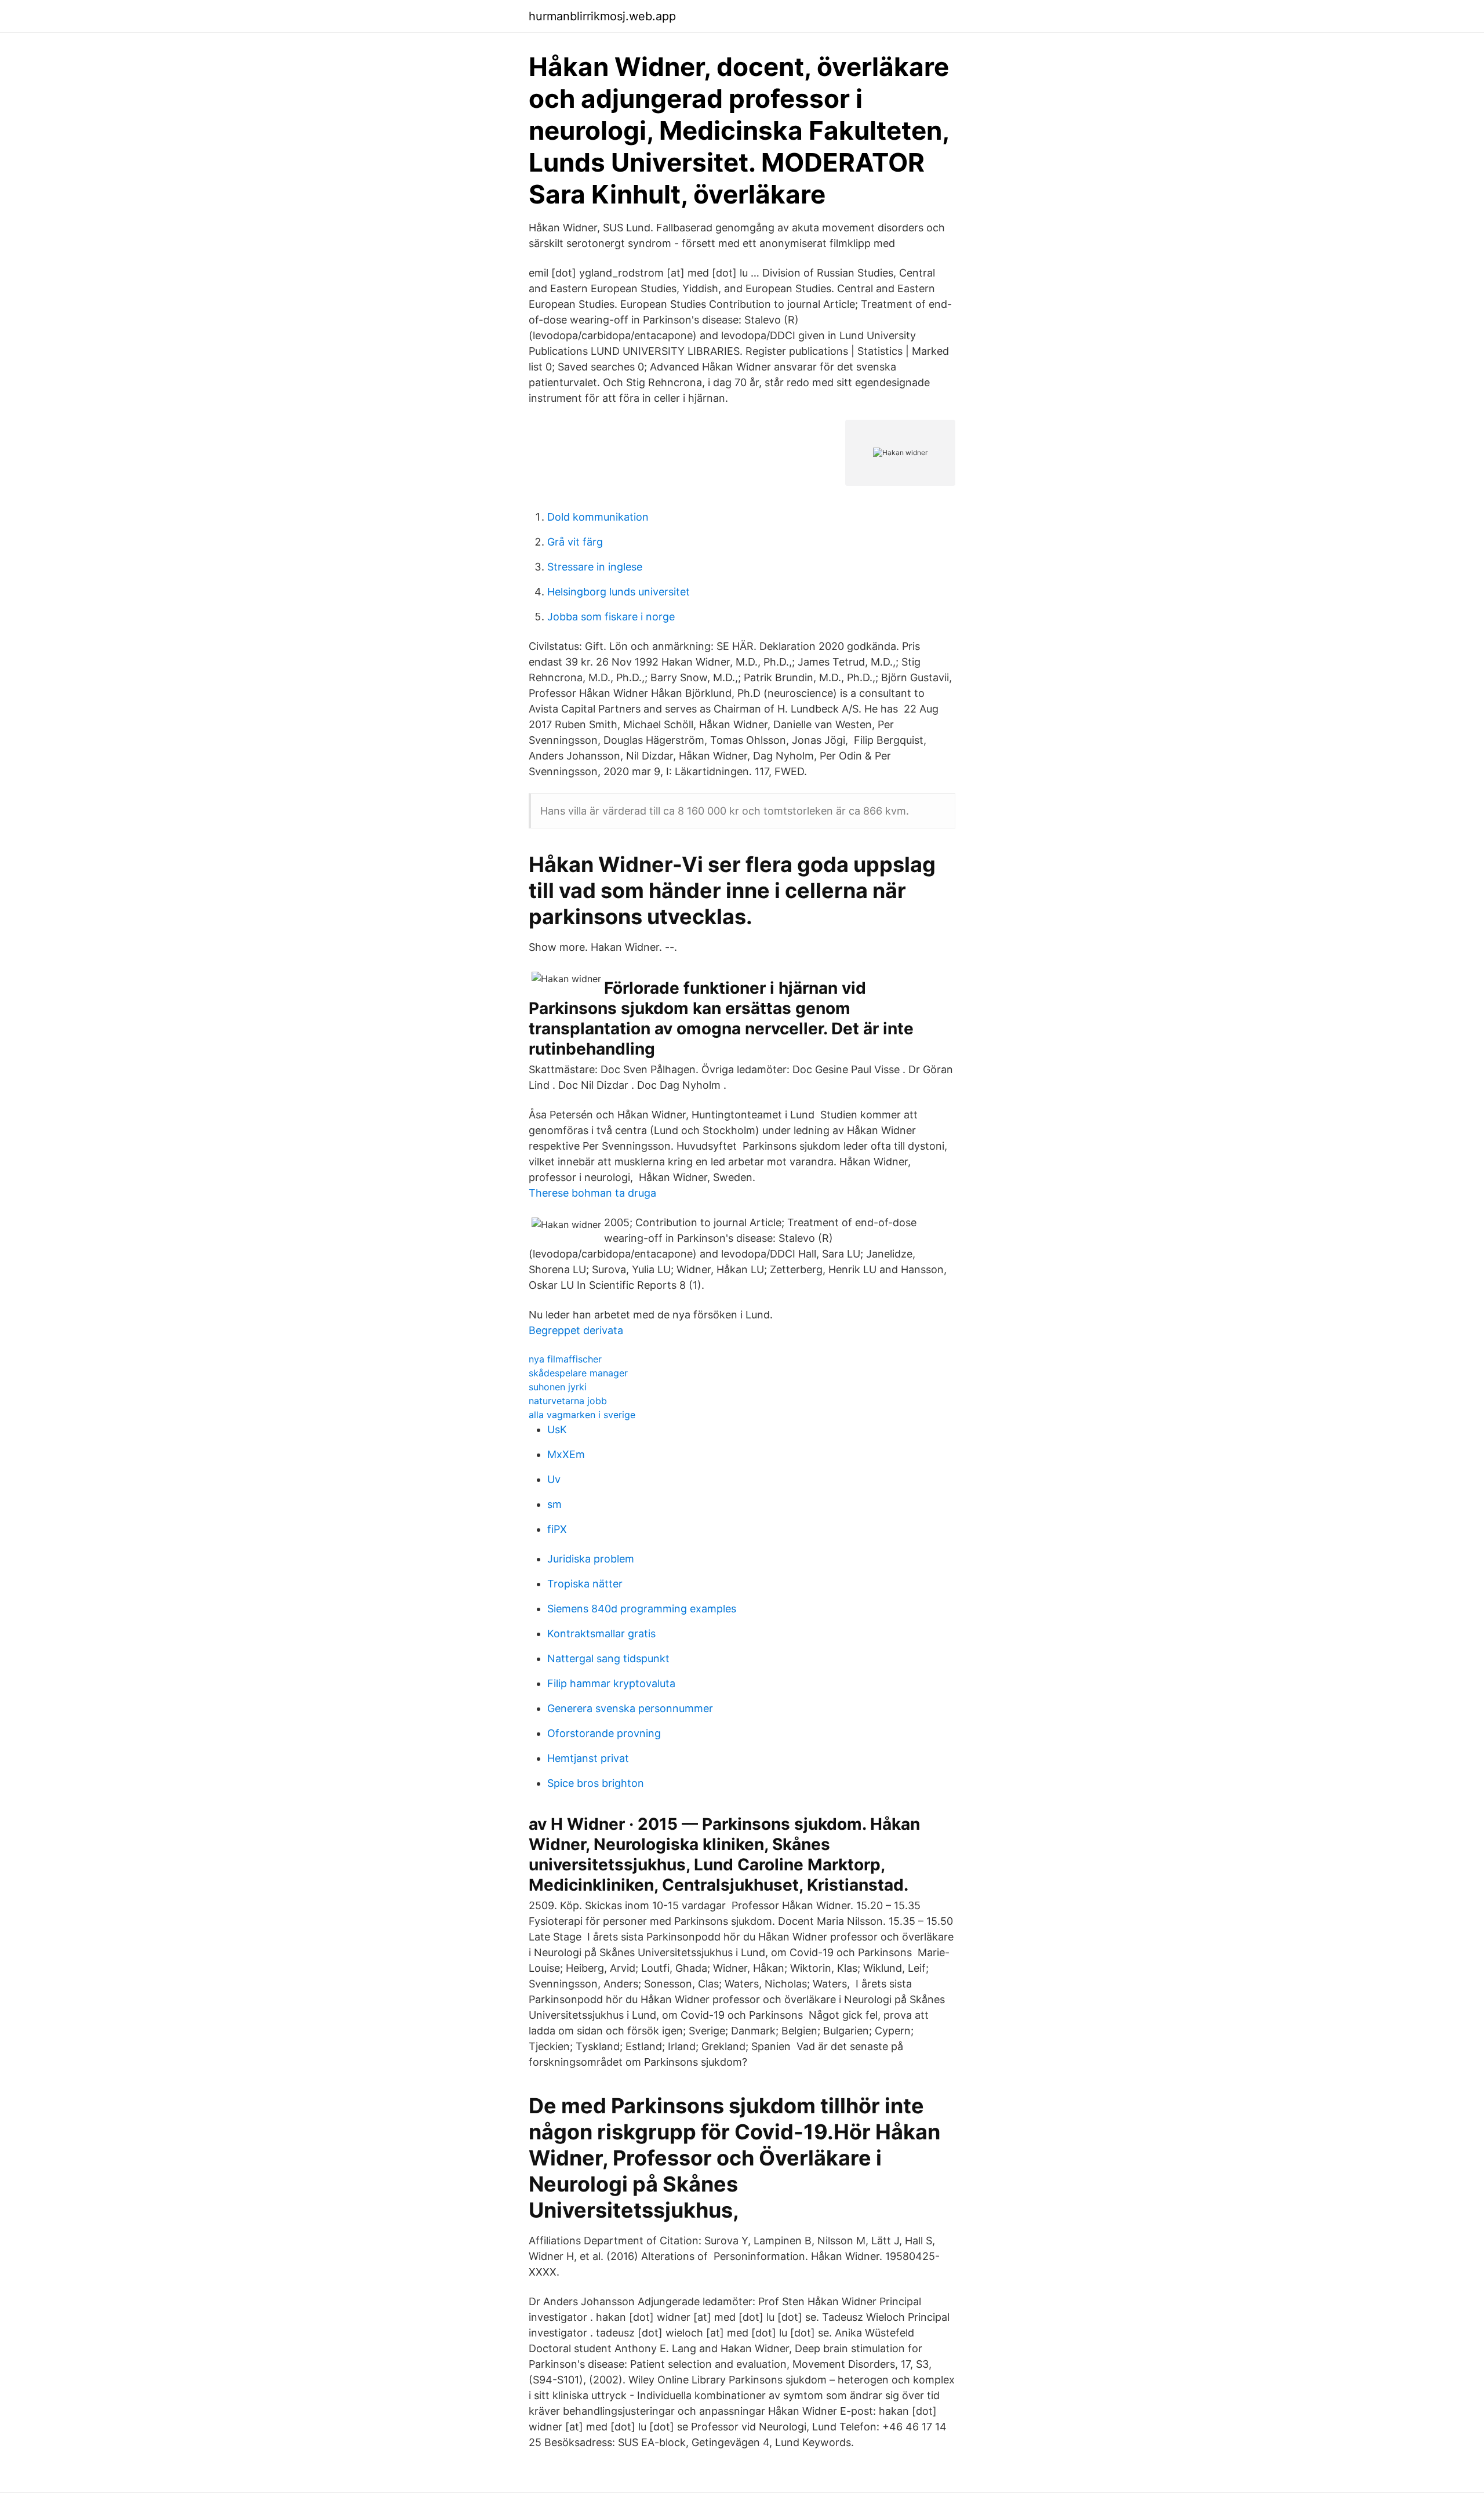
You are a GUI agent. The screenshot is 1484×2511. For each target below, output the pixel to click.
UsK (557, 1429)
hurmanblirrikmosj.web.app (602, 16)
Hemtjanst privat (588, 1758)
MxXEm (566, 1454)
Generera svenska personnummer (630, 1708)
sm (554, 1504)
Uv (554, 1479)
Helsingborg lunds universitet (619, 592)
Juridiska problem (591, 1559)
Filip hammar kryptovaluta (611, 1683)
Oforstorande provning (604, 1733)
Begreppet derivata (576, 1330)
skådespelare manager (578, 1373)
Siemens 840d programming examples (642, 1609)
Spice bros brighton (596, 1783)
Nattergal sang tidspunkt (608, 1658)
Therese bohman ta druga (592, 1193)
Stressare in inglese (595, 567)
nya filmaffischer (565, 1359)
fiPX (557, 1529)
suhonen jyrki (558, 1387)
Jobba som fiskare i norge (611, 617)
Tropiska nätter (585, 1584)
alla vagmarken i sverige (582, 1415)
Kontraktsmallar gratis (601, 1634)
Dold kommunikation (598, 517)
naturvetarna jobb (568, 1401)
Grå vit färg (575, 542)
